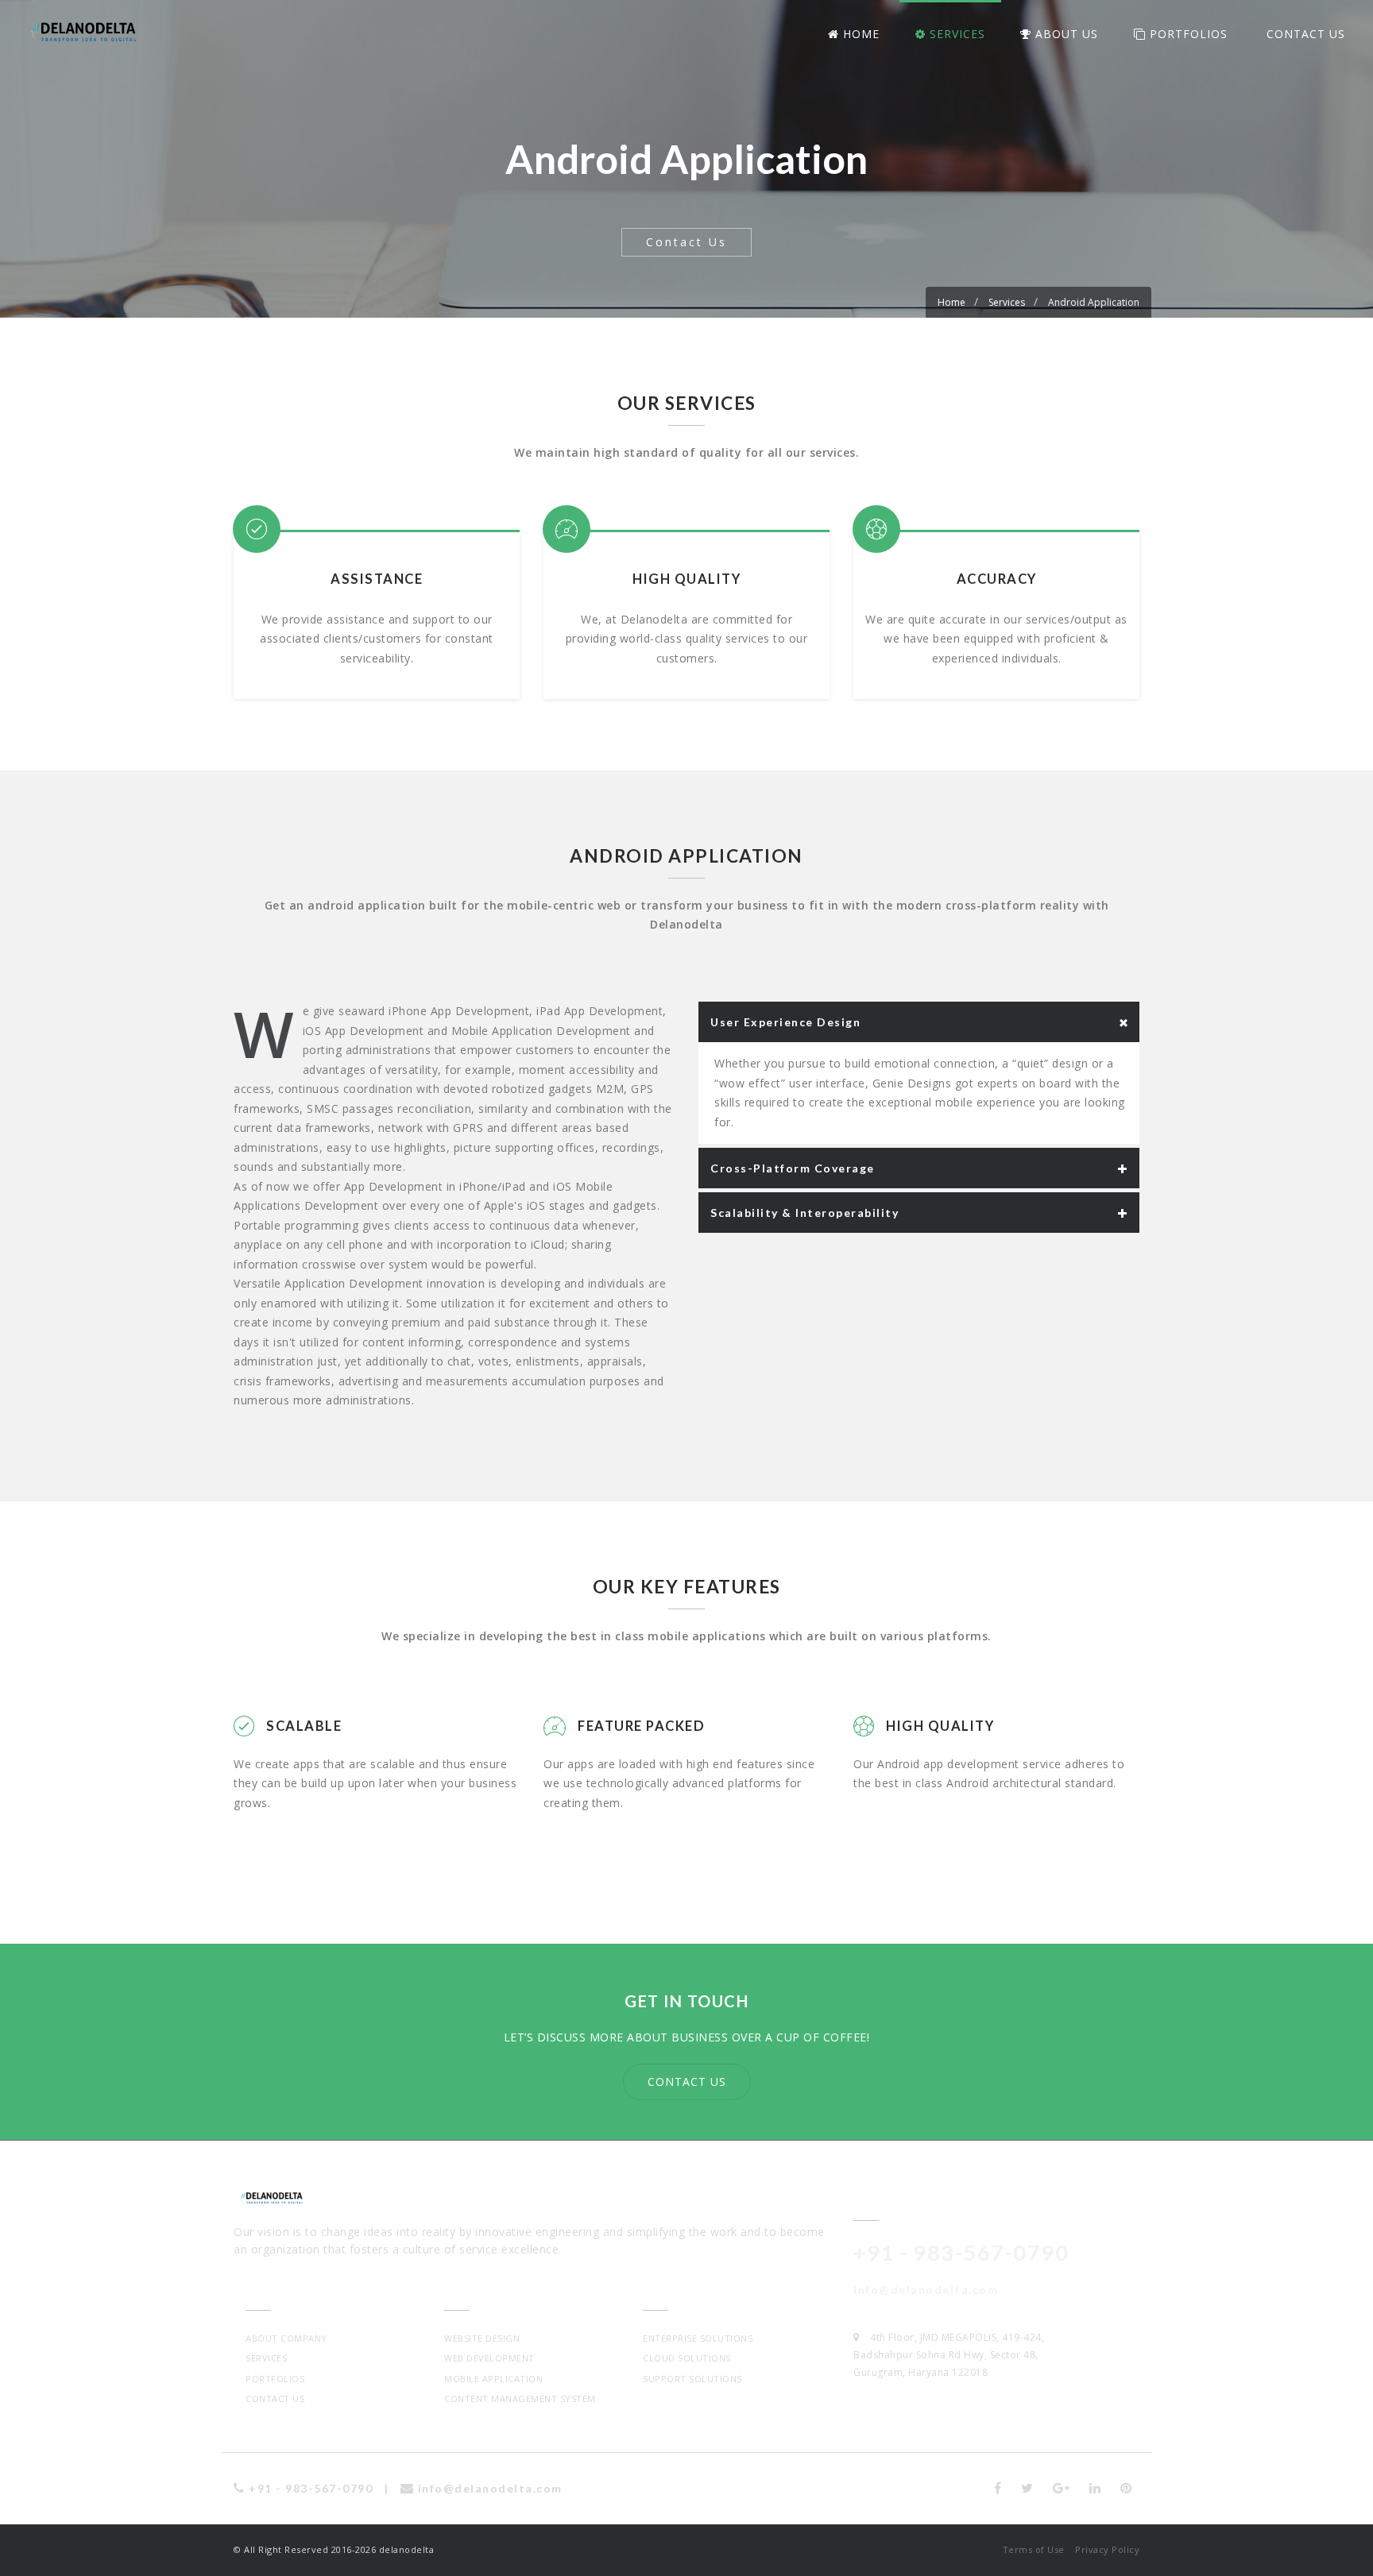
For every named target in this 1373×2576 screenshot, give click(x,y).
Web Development (489, 2358)
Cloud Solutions (687, 2358)
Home (859, 34)
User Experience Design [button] (785, 1022)
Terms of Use (1034, 2549)
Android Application (1094, 302)
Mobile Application (493, 2379)
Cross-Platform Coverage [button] (793, 1168)
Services (955, 34)
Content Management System (520, 2398)
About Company (286, 2338)
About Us (1065, 34)
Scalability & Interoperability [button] (804, 1213)
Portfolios (1187, 34)
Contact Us (1304, 34)
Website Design (482, 2338)
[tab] (919, 1022)
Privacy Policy (1107, 2549)
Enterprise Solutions (698, 2338)
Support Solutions (692, 2379)
